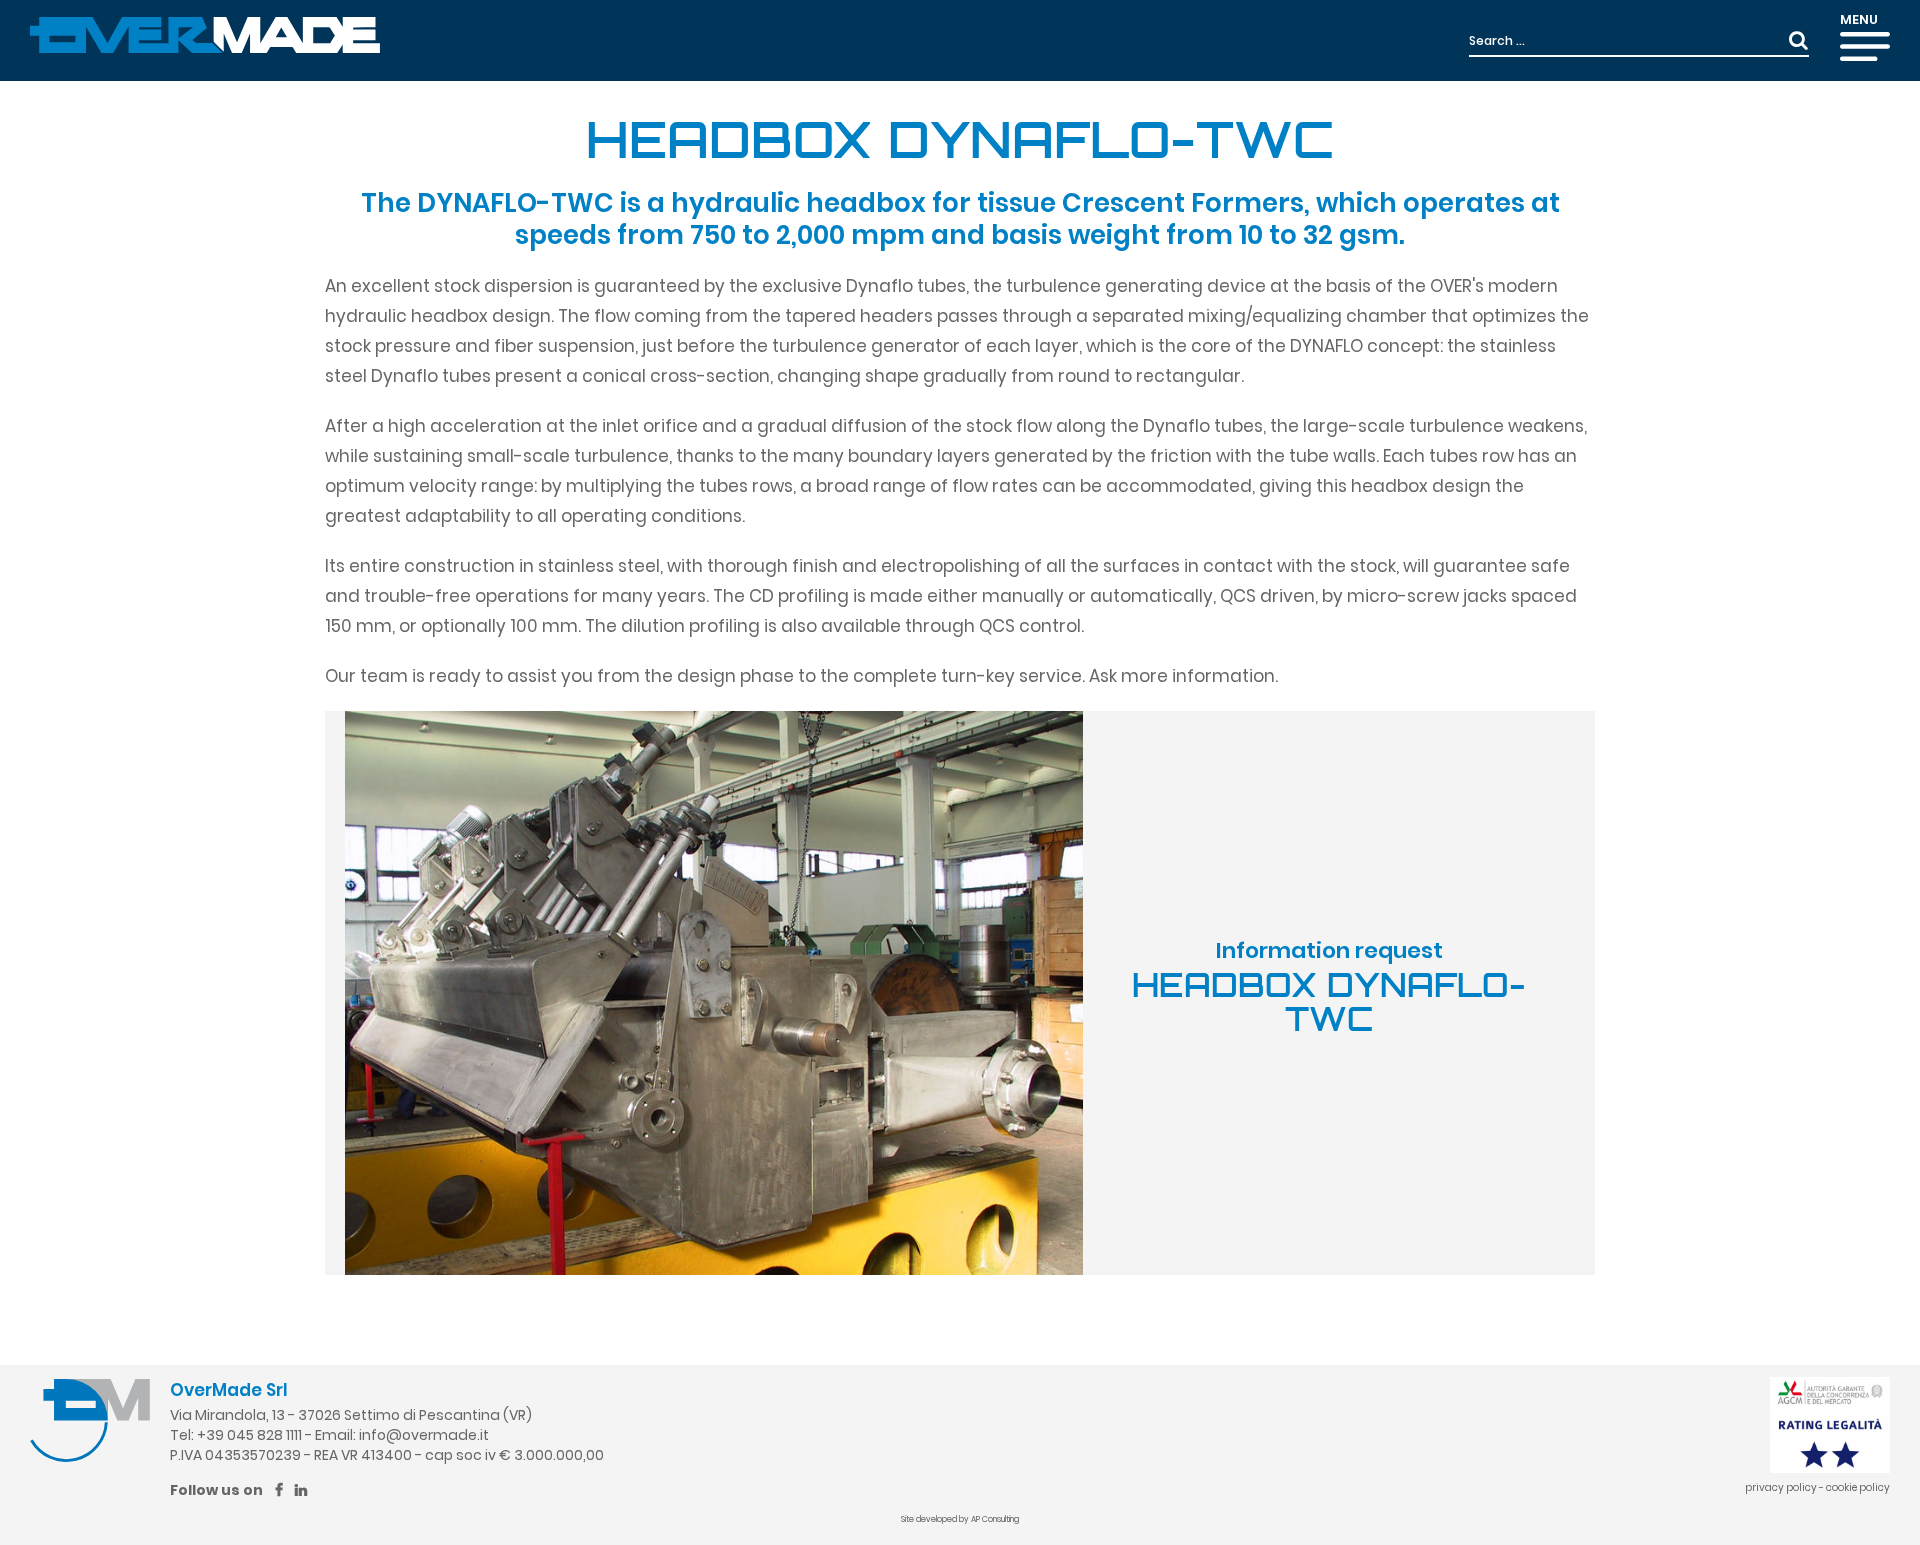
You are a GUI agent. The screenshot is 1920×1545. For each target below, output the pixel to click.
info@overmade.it (424, 1435)
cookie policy (1858, 1487)
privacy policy (1781, 1487)
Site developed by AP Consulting (960, 1519)
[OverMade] (205, 34)
